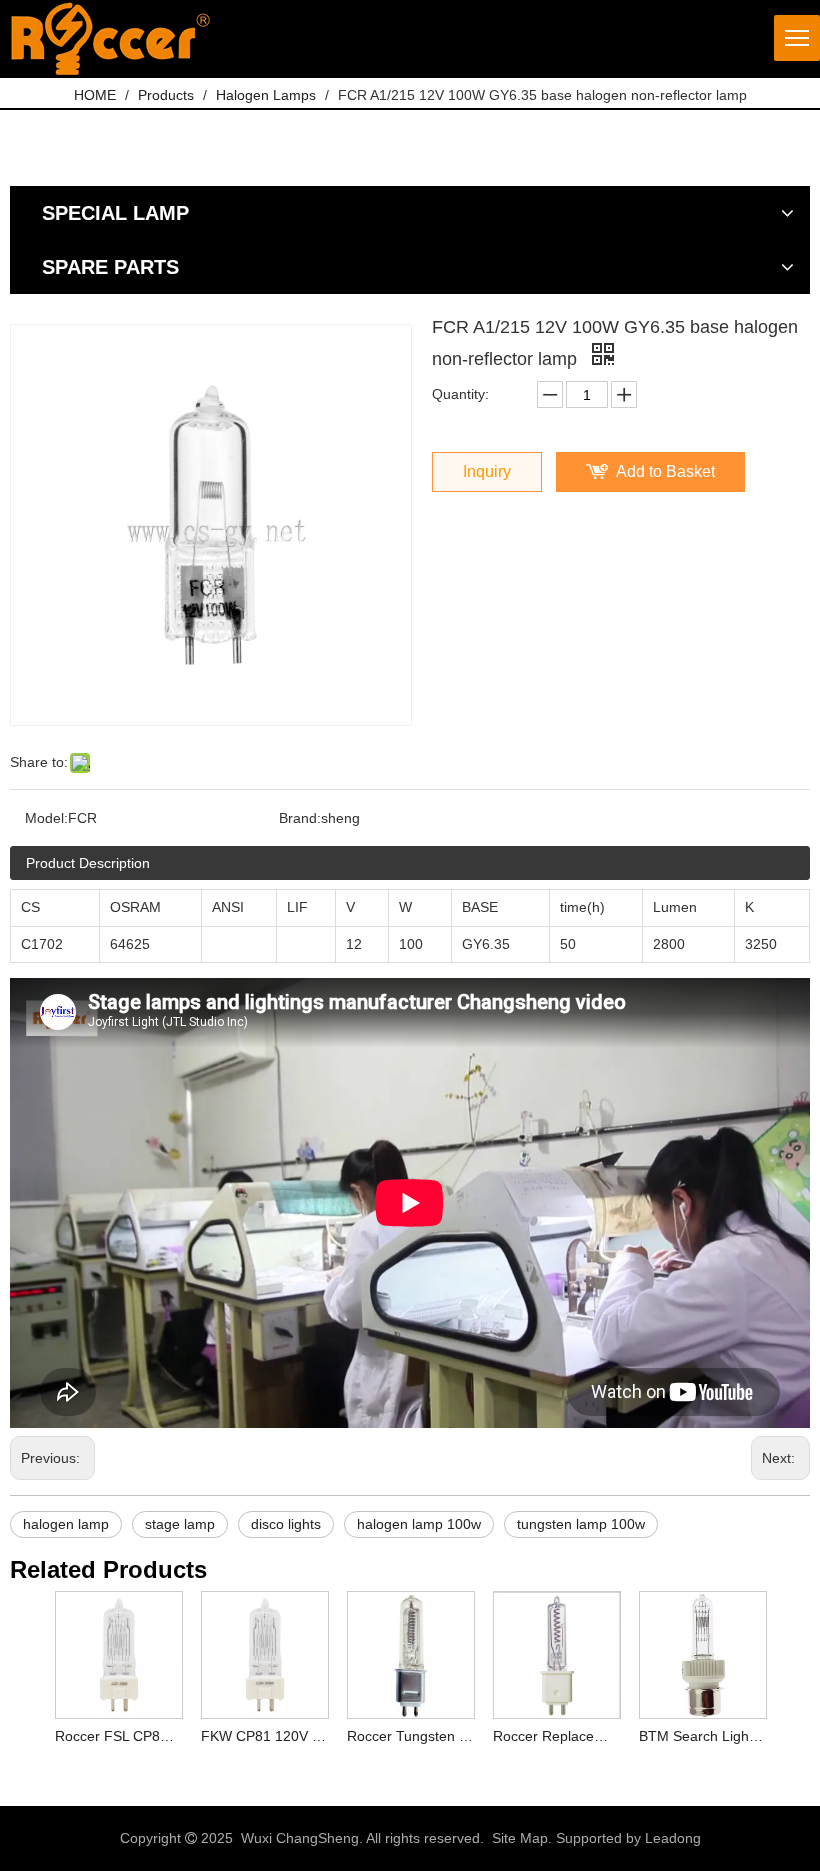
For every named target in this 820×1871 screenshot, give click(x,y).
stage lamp (180, 1524)
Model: (46, 818)
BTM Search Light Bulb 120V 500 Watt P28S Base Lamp (702, 1736)
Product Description (88, 863)
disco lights (286, 1524)
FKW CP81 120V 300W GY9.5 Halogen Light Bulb (264, 1736)
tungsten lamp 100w (581, 1524)
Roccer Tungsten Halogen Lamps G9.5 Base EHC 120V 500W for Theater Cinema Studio (410, 1736)
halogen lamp (66, 1524)
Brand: (300, 818)
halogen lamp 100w (419, 1524)
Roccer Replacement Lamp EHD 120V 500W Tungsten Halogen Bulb (556, 1736)
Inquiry (487, 471)
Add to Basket (665, 471)
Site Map (520, 1838)
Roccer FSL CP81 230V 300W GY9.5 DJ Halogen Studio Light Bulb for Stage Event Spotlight (118, 1736)
